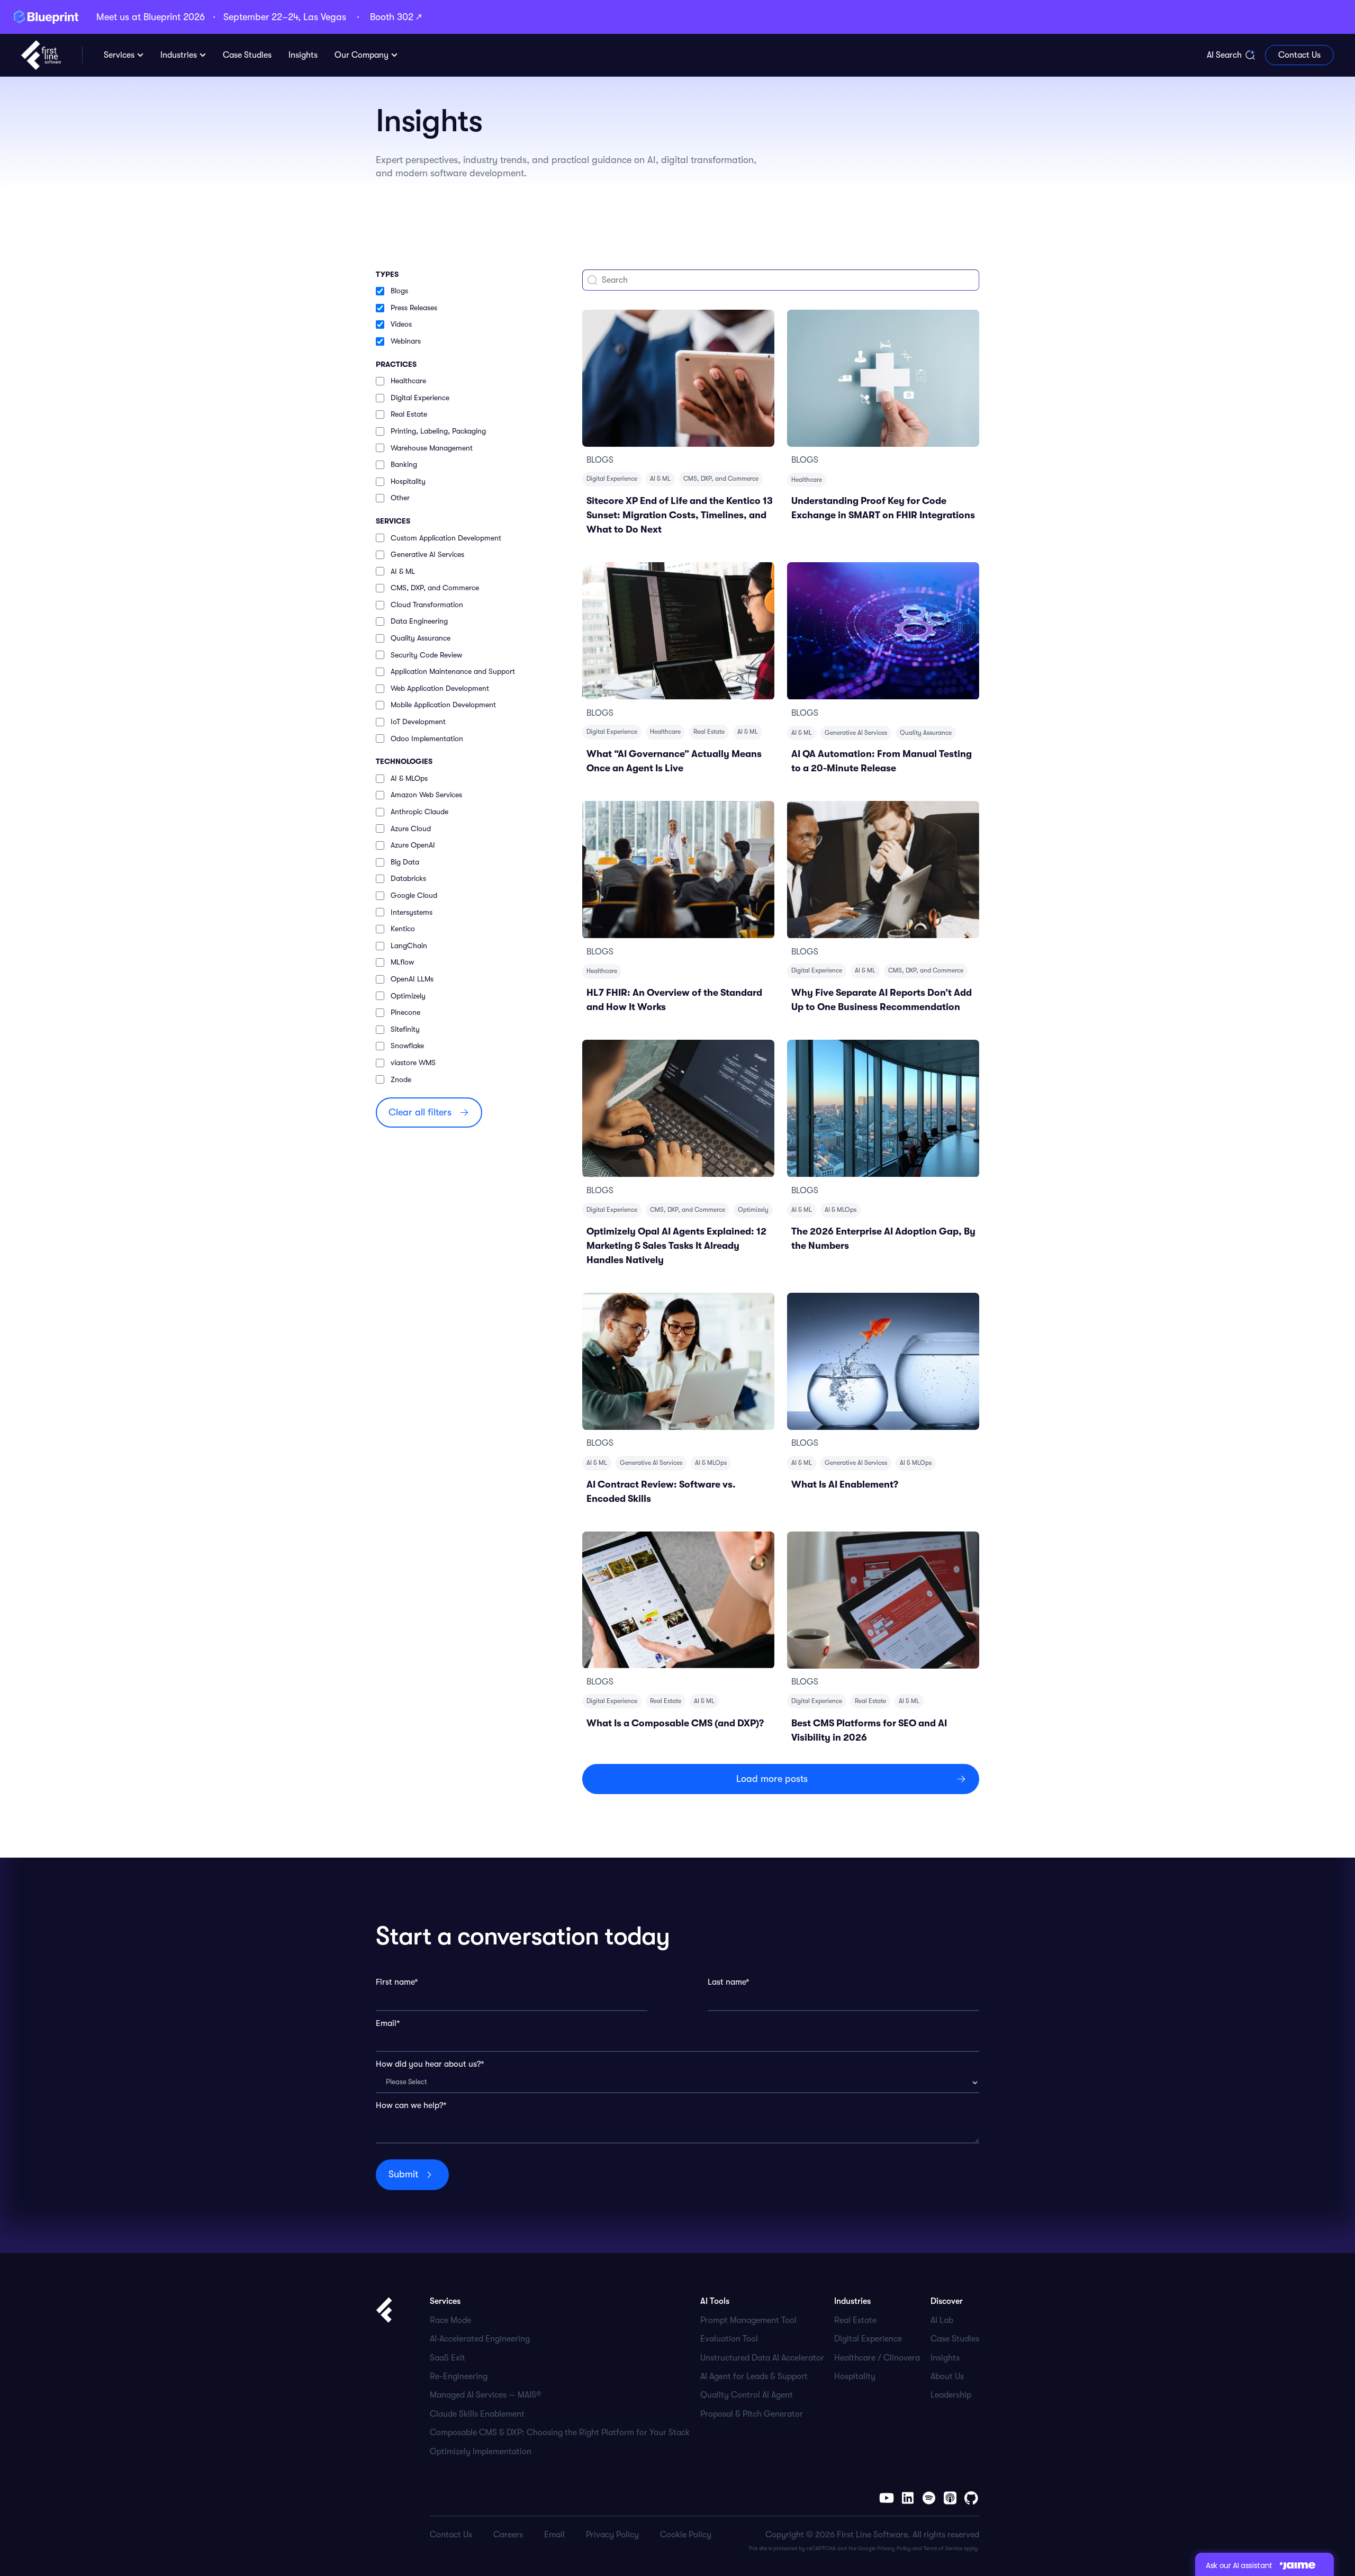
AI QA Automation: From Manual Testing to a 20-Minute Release (882, 761)
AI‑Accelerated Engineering (480, 2339)
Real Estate (409, 414)
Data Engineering (419, 621)
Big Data (405, 862)
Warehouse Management (432, 448)
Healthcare (408, 381)
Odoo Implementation (427, 738)
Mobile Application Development (443, 705)
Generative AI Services (427, 554)
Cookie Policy (686, 2535)
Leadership (951, 2395)
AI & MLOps (409, 778)
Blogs (399, 291)
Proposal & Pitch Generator (752, 2414)
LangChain (409, 945)
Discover (947, 2301)
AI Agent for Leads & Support (754, 2376)
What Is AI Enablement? (845, 1484)
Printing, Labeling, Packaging (438, 431)
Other (400, 498)
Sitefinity (405, 1029)
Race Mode (450, 2320)
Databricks (408, 878)
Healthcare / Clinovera (877, 2358)
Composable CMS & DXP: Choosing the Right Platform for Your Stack (560, 2433)
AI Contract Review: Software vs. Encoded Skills (661, 1492)
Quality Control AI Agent (747, 2395)
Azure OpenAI (413, 845)
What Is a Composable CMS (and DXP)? (675, 1723)
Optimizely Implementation (481, 2452)
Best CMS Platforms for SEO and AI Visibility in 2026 (869, 1730)
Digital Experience (420, 398)
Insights (945, 2358)
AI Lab (942, 2320)
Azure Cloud (411, 828)
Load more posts (772, 1779)
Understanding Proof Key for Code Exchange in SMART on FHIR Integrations (883, 508)
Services (119, 55)
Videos (401, 324)
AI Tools (715, 2301)
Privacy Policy (894, 2548)
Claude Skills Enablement (477, 2414)
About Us (947, 2376)
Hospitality (408, 481)
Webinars (406, 341)
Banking (404, 464)
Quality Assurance (421, 638)
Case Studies (955, 2339)
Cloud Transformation (427, 605)
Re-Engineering (459, 2376)
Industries (179, 55)
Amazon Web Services (426, 795)
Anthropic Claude (419, 812)
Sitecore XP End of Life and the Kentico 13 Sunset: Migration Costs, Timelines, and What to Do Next (680, 515)
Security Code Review (426, 655)
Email (554, 2535)
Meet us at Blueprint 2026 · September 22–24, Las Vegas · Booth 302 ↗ (259, 17)
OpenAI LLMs (412, 979)
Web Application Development (440, 688)
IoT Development (418, 722)
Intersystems (412, 912)
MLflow (402, 962)
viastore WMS (413, 1062)
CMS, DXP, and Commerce (435, 588)
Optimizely (408, 996)
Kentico (403, 929)
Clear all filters (420, 1112)
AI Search (1224, 55)
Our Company (362, 55)
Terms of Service (943, 2548)
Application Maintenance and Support (453, 671)
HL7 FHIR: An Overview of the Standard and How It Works (674, 1000)
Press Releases (414, 308)
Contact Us (1299, 55)
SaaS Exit (448, 2358)
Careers (508, 2535)
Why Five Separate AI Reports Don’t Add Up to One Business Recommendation (882, 1000)
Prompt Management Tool (748, 2320)
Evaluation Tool (729, 2339)
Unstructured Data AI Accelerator (762, 2358)
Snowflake (407, 1046)
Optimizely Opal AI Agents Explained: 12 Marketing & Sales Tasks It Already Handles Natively (676, 1246)
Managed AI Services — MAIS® (486, 2395)
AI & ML (403, 571)
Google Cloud (414, 895)
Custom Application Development (446, 538)
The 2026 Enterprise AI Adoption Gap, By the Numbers (883, 1239)
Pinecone (405, 1012)
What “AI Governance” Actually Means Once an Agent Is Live (674, 761)
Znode (401, 1079)
